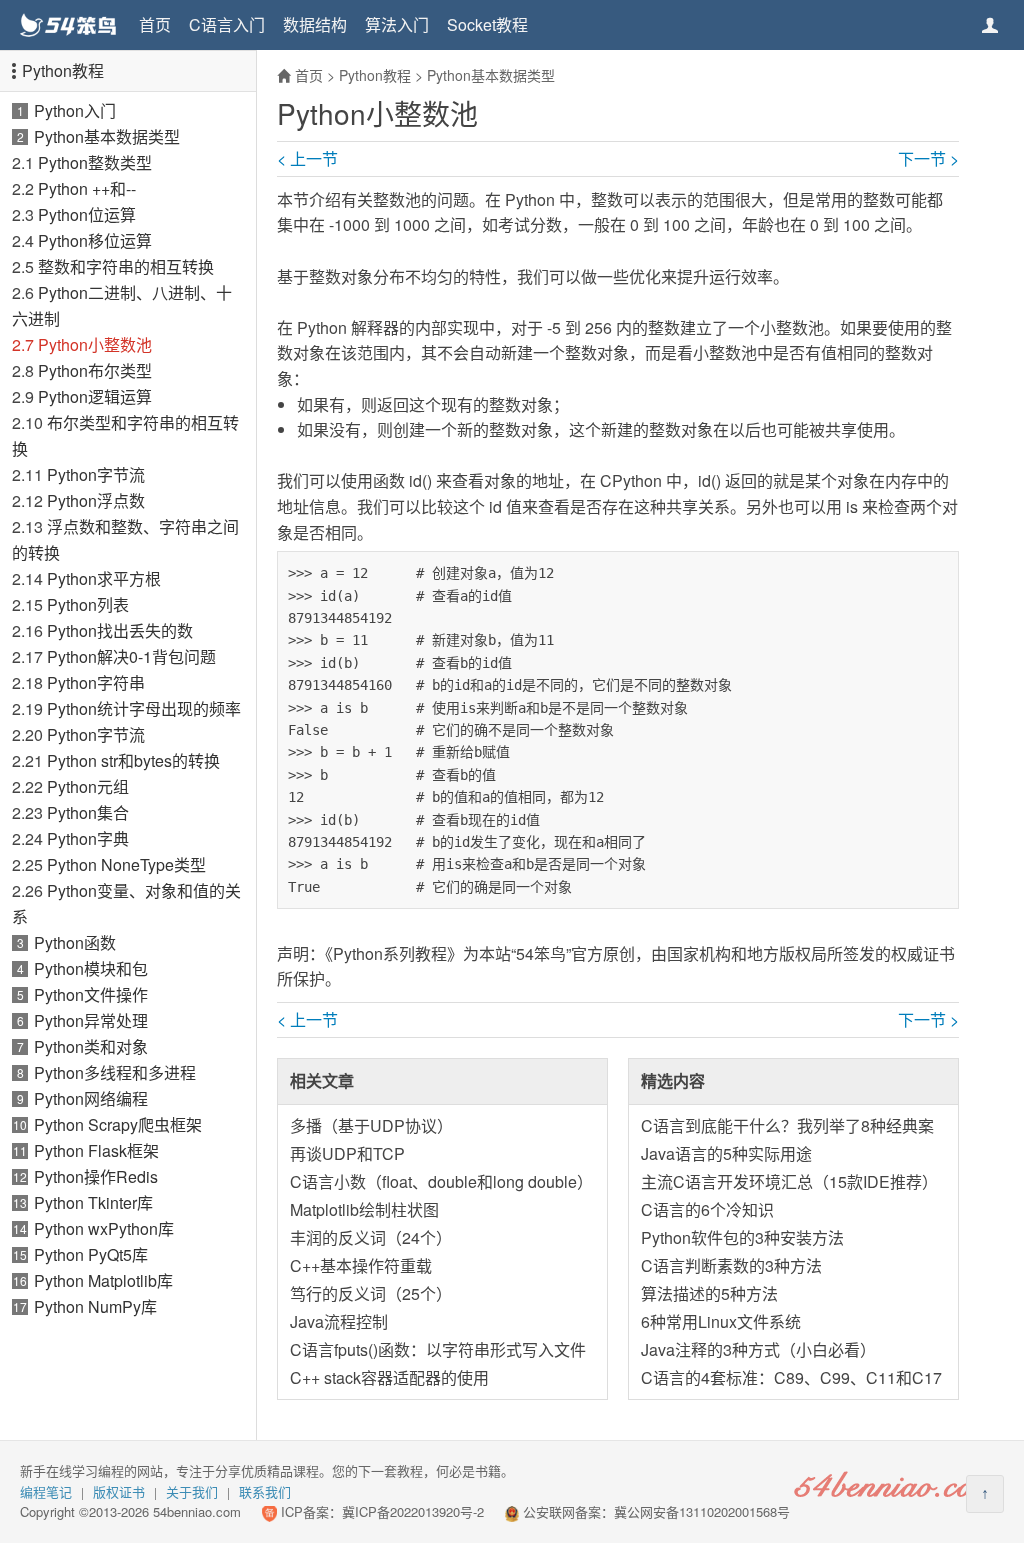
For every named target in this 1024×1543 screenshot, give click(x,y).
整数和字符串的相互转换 (126, 266)
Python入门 (75, 110)
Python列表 (88, 604)
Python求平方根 (104, 578)
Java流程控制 (339, 1321)
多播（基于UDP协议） (371, 1125)
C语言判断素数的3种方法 (731, 1265)
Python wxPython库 (104, 1228)
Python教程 (63, 70)
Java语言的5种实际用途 (726, 1153)
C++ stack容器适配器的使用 (389, 1377)
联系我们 (265, 1491)
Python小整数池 (95, 344)
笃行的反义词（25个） (371, 1293)
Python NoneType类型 (126, 864)
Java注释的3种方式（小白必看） (758, 1349)
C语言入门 (227, 24)
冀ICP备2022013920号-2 (413, 1511)
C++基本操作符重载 (361, 1265)
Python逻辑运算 (95, 396)
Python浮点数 (96, 500)
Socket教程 (487, 24)
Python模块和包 (91, 968)
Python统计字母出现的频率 (144, 708)
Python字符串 (96, 682)
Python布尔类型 (95, 370)
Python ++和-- (87, 188)
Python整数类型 (95, 162)
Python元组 (88, 786)
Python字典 (88, 838)
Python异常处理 (91, 1020)
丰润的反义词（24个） (371, 1237)
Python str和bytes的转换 (133, 760)
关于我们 (192, 1491)
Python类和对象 (91, 1046)
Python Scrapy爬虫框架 (118, 1124)
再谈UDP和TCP (347, 1153)
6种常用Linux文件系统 (721, 1321)
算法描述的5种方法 (709, 1293)
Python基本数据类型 (107, 136)
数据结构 (315, 24)
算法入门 (397, 24)
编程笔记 (46, 1491)
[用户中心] (990, 25)
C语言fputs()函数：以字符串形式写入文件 (438, 1349)
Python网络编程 (91, 1098)
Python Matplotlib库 (103, 1280)
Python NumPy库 (95, 1306)
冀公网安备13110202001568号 (702, 1511)
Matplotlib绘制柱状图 (364, 1209)
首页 (155, 24)
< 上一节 (307, 159)
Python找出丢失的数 (120, 630)
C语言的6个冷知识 (707, 1209)
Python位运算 (87, 214)
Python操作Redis (96, 1176)
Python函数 (75, 942)
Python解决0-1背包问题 (131, 656)
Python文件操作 (91, 994)
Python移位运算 (95, 240)
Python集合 (88, 812)
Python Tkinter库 (93, 1202)
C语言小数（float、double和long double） (441, 1181)
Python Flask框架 (96, 1150)
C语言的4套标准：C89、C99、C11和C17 (791, 1377)
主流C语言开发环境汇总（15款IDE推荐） (789, 1181)
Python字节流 (96, 474)
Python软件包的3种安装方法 (742, 1237)
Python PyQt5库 (91, 1254)
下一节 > (928, 159)
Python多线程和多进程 (115, 1072)
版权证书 (119, 1491)
